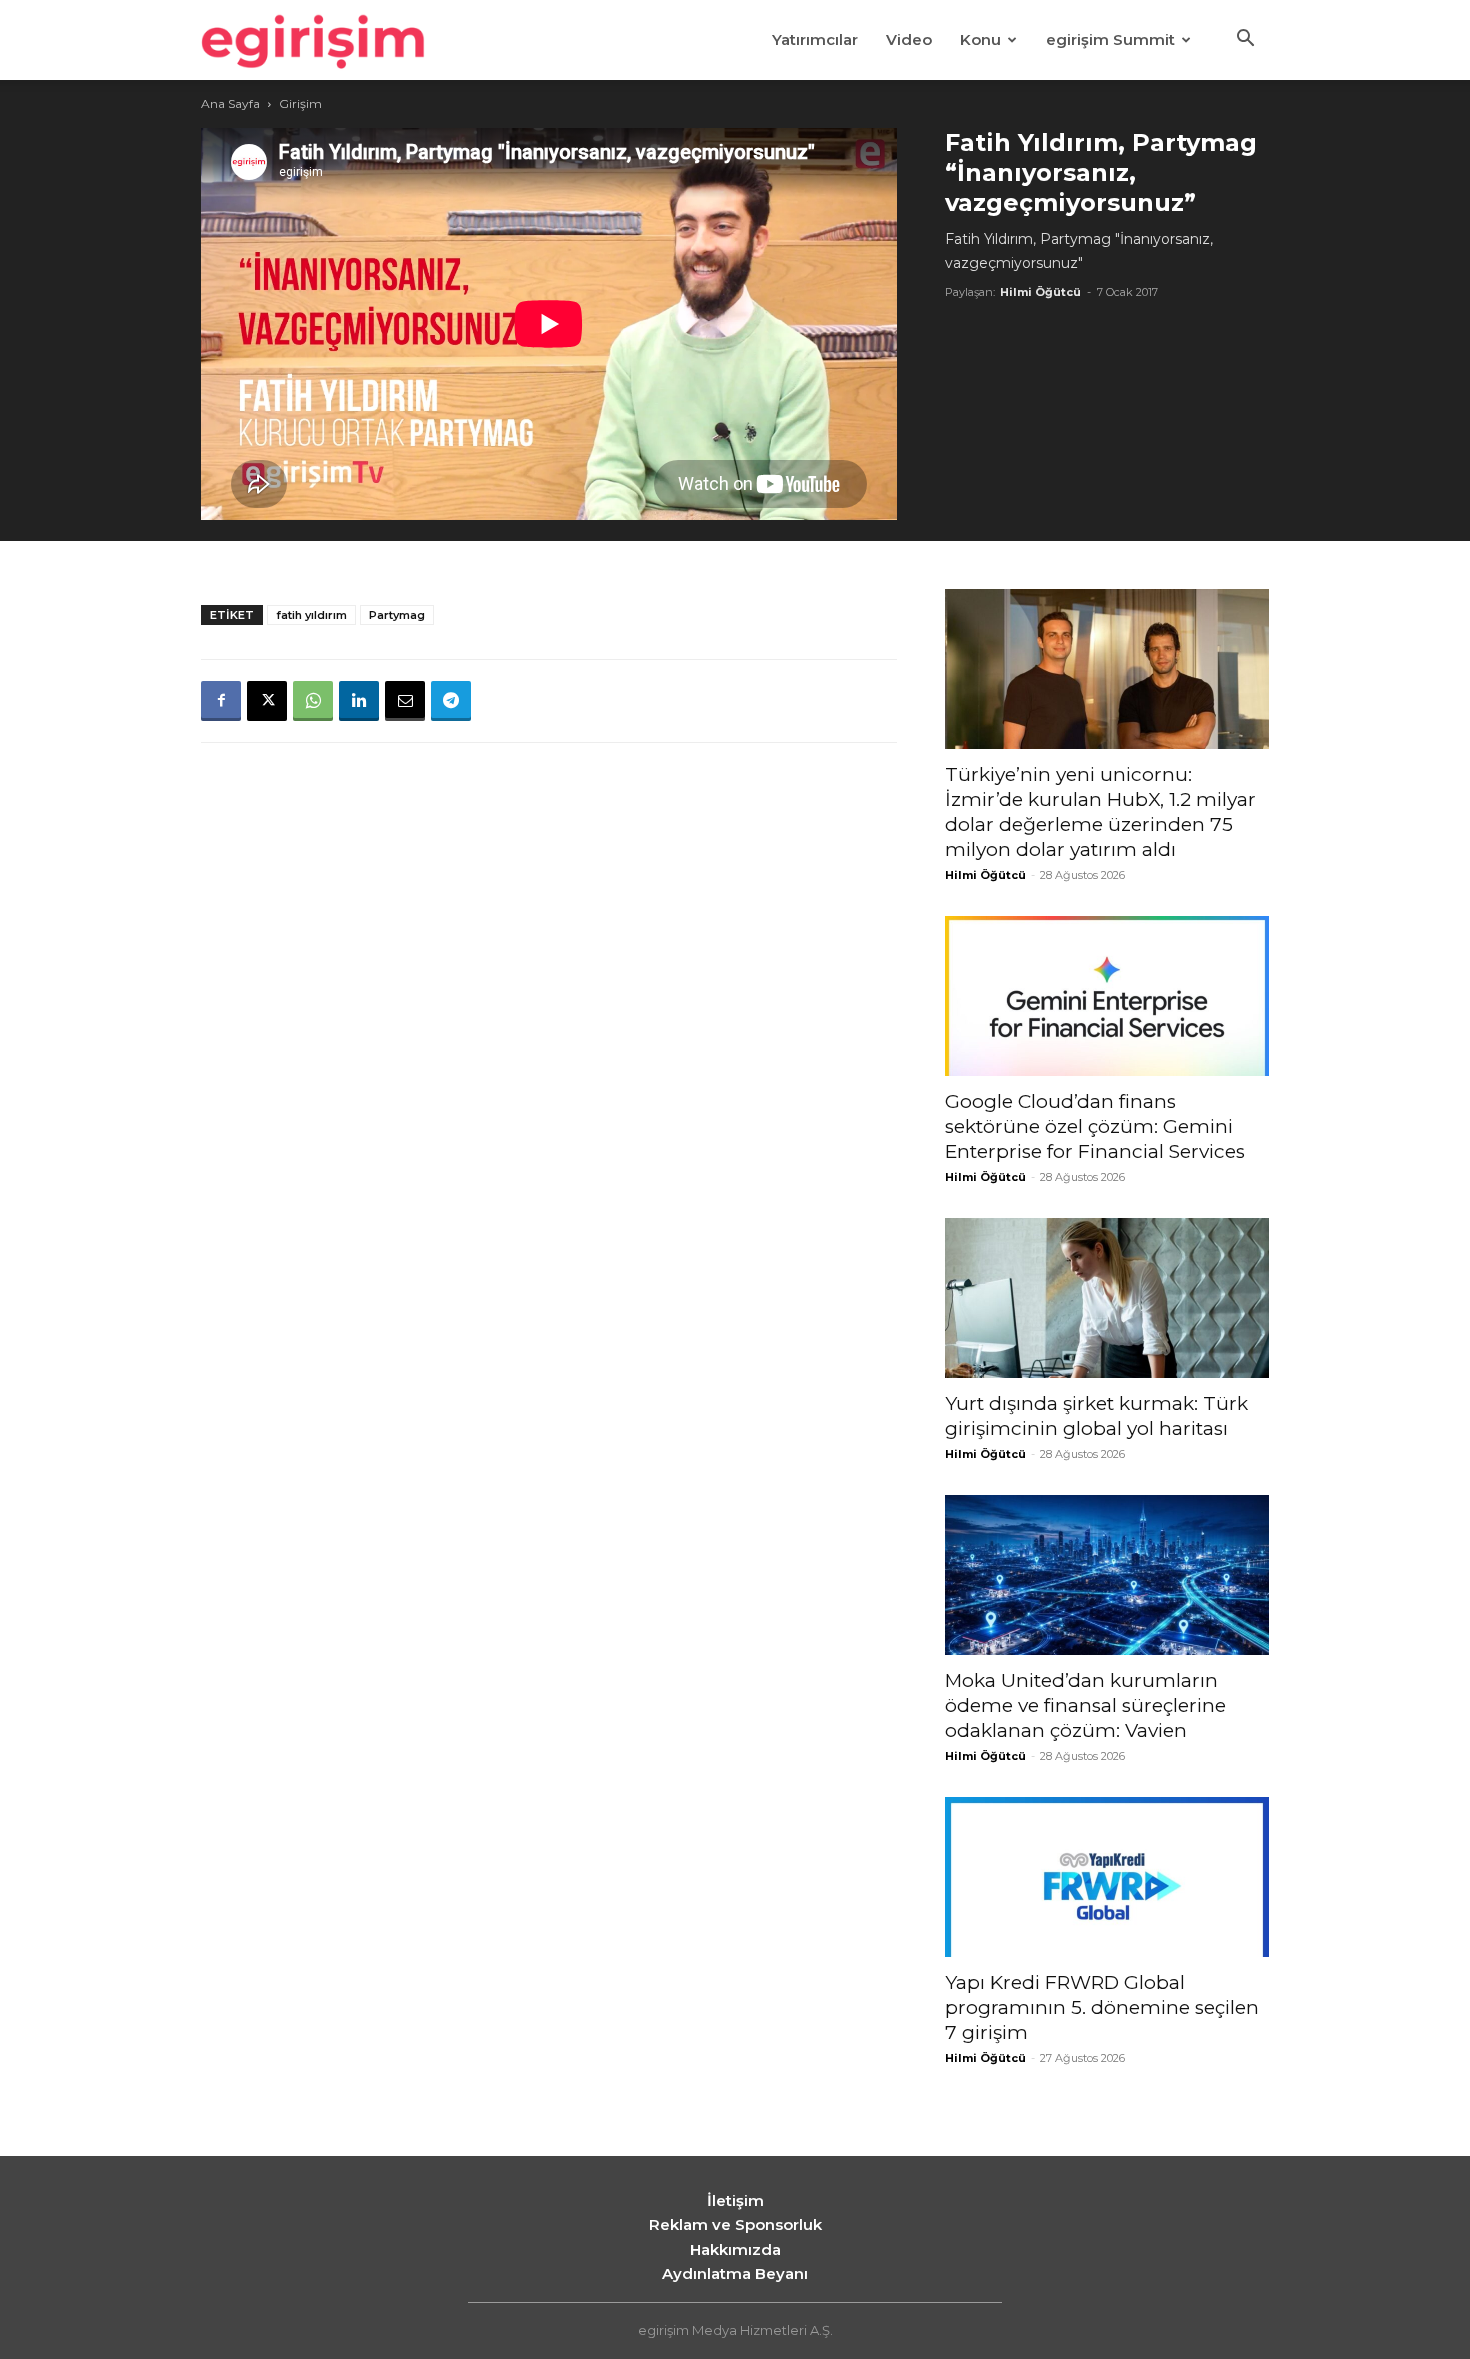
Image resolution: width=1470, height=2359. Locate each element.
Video (909, 39)
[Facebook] (221, 701)
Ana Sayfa (230, 103)
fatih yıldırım (311, 615)
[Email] (405, 701)
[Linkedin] (359, 701)
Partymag (397, 615)
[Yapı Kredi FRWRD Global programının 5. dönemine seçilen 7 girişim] (1107, 1877)
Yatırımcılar (815, 39)
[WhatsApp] (313, 701)
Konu (980, 39)
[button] (1245, 41)
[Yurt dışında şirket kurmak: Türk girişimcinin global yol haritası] (1107, 1298)
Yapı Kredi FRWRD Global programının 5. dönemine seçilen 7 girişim (1102, 2007)
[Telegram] (451, 701)
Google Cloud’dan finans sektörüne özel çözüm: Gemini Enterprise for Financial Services (1095, 1126)
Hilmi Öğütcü (1040, 292)
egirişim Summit (1110, 39)
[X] (267, 701)
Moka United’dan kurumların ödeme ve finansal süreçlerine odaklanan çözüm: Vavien (1085, 1705)
